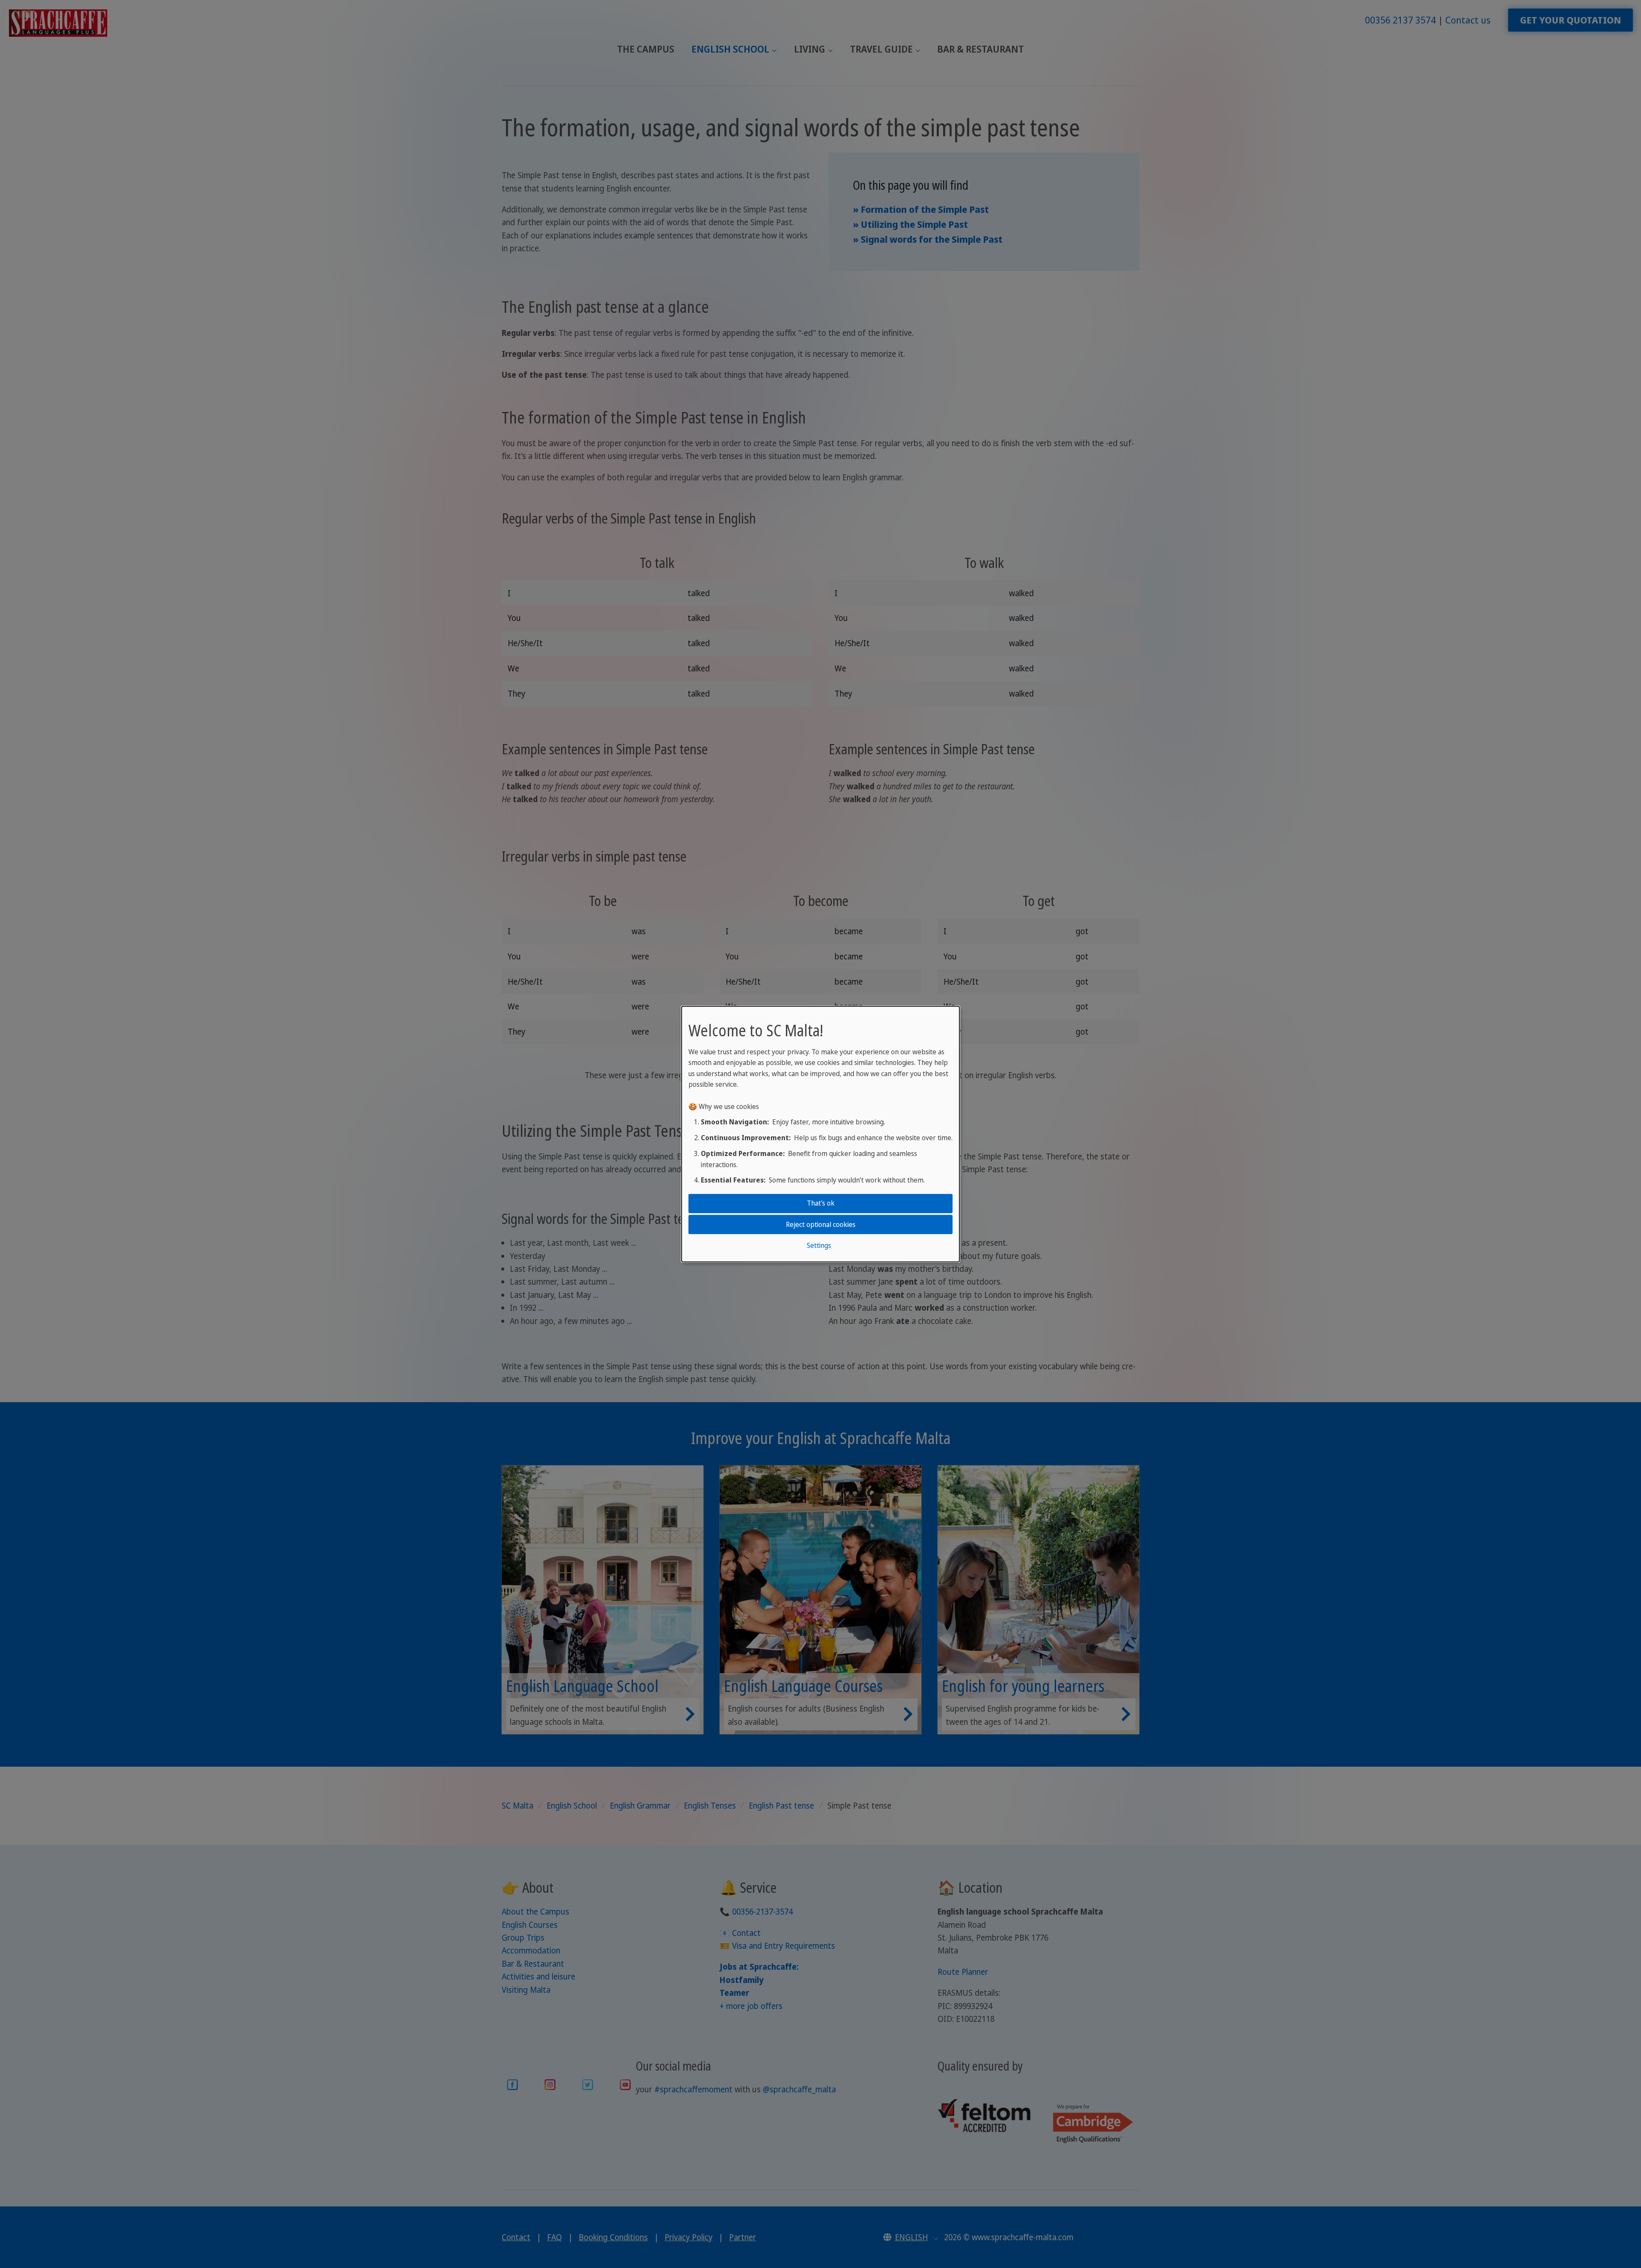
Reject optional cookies (821, 1224)
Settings (819, 1245)
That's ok (821, 1203)
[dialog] (820, 1134)
